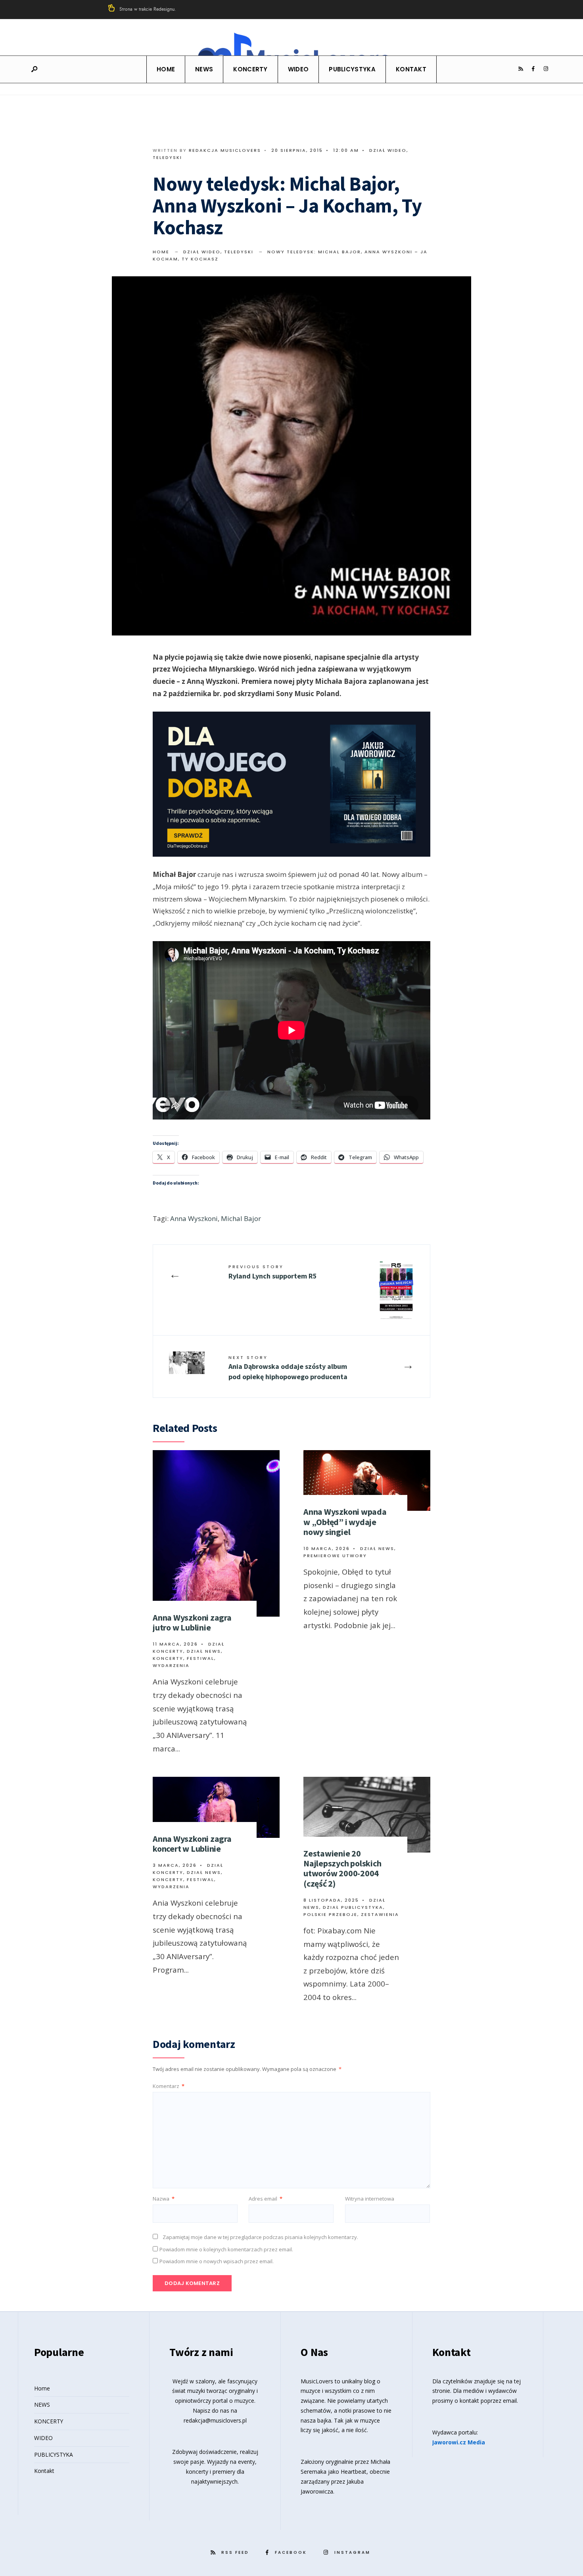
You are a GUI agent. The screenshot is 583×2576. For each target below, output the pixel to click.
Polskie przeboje (330, 1914)
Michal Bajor (241, 1218)
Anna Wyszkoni (194, 1218)
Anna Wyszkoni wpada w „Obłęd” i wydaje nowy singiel (345, 1522)
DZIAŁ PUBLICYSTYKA (353, 1907)
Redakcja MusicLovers (225, 150)
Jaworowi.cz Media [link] (459, 2442)
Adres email (266, 2199)
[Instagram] (546, 69)
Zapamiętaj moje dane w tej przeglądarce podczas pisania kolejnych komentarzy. (260, 2237)
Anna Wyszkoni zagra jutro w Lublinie (192, 1622)
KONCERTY (250, 69)
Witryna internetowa (370, 2199)
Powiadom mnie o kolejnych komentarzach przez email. (226, 2249)
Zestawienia (380, 1914)
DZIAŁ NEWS (204, 1651)
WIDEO (298, 69)
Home (166, 69)
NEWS (204, 69)
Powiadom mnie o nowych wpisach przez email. (217, 2261)
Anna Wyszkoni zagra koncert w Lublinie (192, 1844)
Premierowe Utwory (335, 1556)
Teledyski (167, 157)
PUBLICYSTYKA (352, 69)
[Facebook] (533, 69)
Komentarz (169, 2086)
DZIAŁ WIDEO (388, 150)
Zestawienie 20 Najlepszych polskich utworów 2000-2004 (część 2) (342, 1868)
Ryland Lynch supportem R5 (273, 1272)
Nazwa (164, 2199)
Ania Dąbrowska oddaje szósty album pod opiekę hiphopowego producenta (288, 1367)
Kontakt (411, 69)
